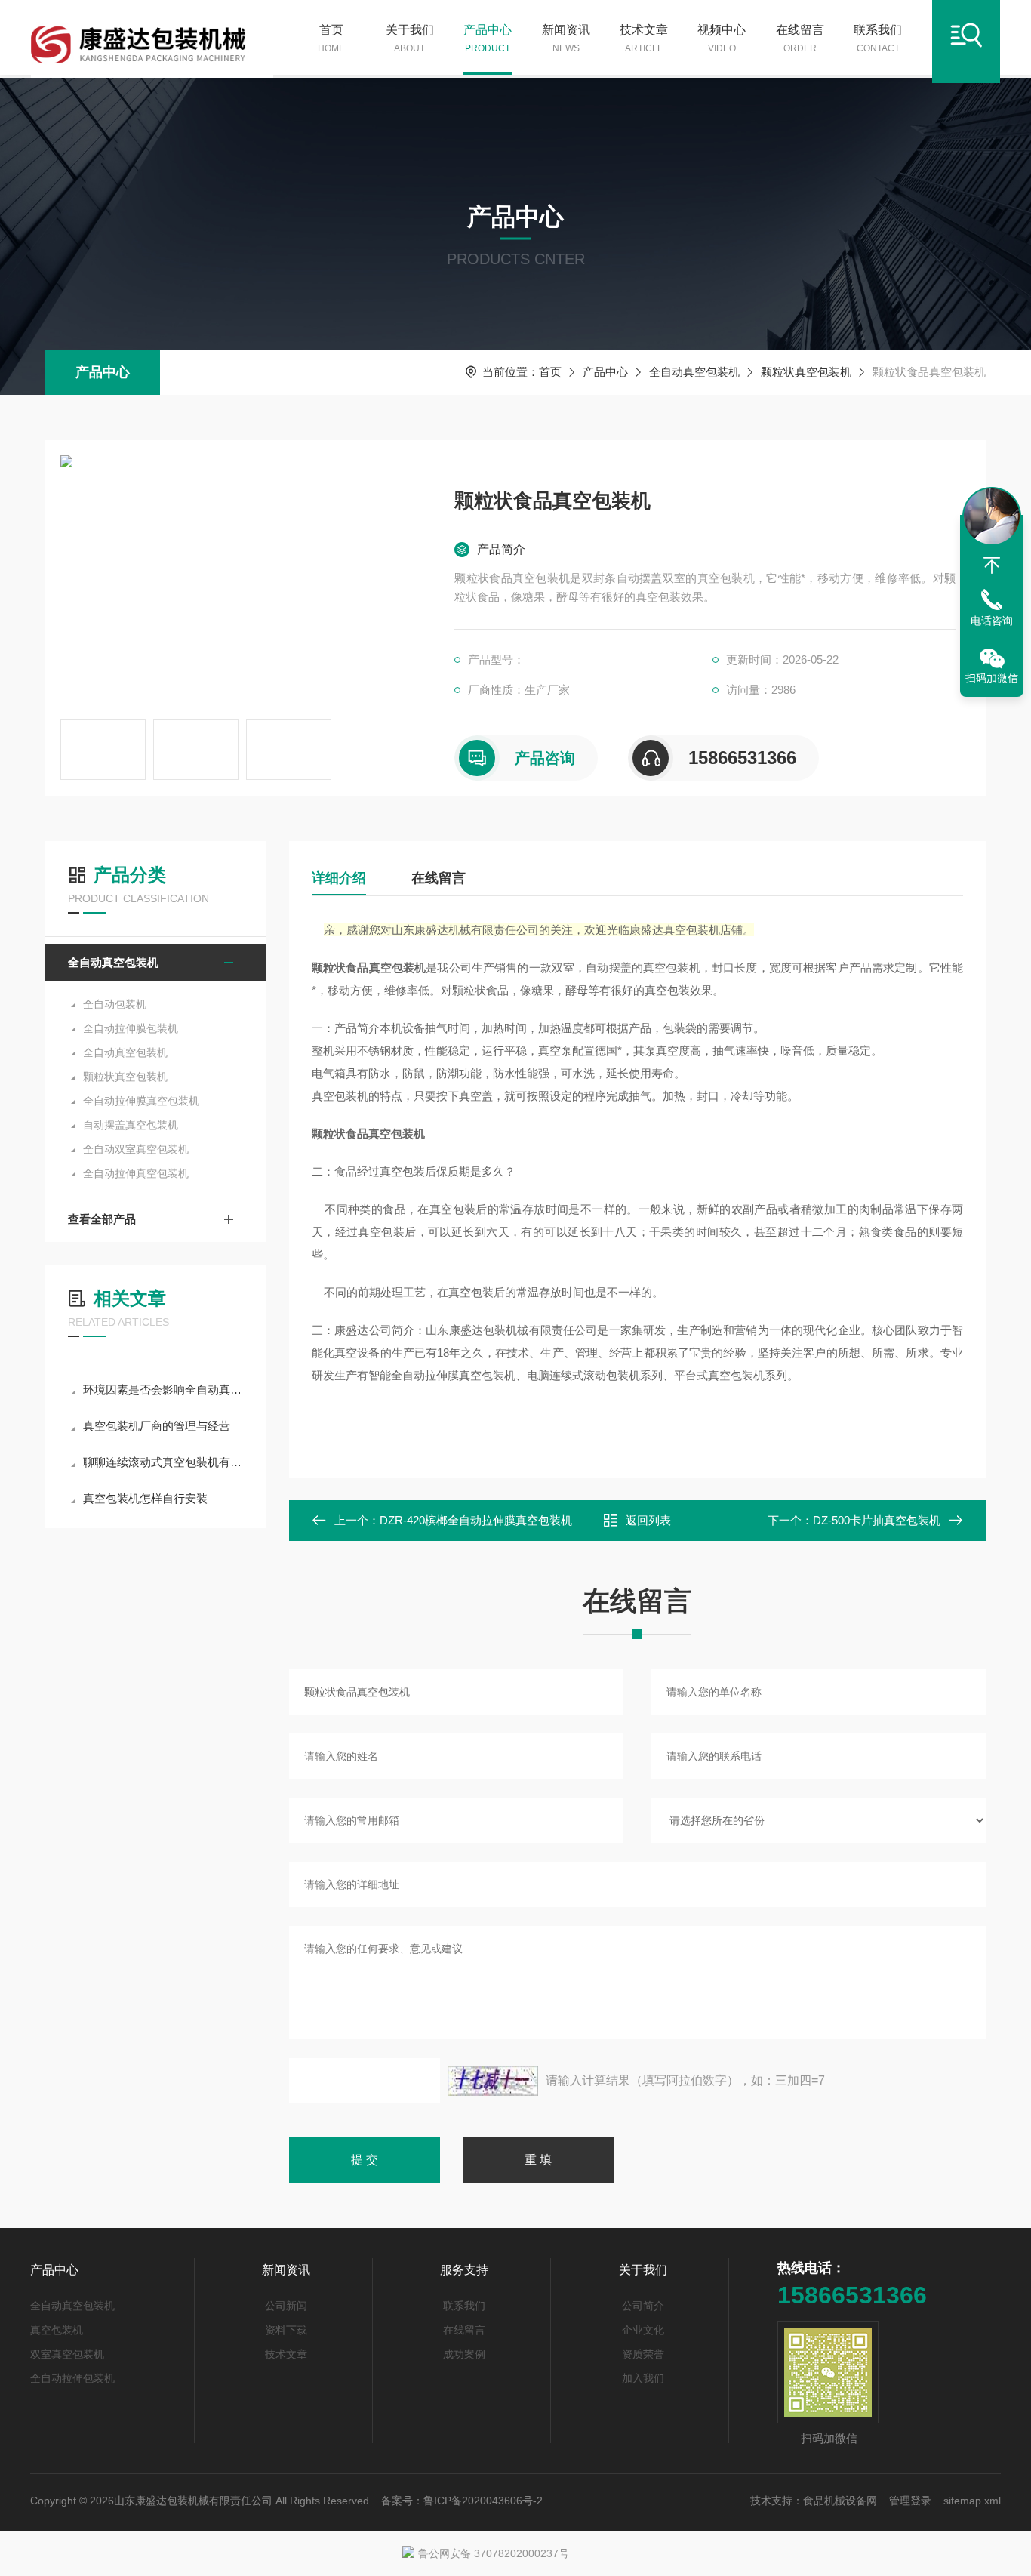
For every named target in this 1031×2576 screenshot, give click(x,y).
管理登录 (910, 2501)
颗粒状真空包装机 (806, 372)
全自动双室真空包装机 (136, 1149)
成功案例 (464, 2354)
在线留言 (800, 39)
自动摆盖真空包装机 (131, 1125)
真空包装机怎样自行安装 (145, 1498)
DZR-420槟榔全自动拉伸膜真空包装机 (476, 1520)
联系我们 (878, 39)
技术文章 (644, 39)
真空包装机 (57, 2330)
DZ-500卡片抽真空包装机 (877, 1520)
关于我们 (410, 39)
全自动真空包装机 (694, 372)
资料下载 (286, 2330)
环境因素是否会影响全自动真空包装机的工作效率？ (163, 1390)
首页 (331, 39)
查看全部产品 (102, 1219)
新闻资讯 (566, 39)
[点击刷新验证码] (493, 2081)
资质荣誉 (643, 2354)
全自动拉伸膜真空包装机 (141, 1101)
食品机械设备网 (840, 2501)
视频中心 (722, 39)
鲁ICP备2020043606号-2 (483, 2501)
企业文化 (643, 2330)
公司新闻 (286, 2306)
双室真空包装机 (67, 2354)
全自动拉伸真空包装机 (136, 1173)
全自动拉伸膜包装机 (131, 1028)
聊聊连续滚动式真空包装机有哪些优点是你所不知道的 (163, 1462)
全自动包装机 (115, 1004)
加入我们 (643, 2378)
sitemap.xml (972, 2501)
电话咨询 (992, 621)
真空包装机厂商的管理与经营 (157, 1426)
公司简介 (643, 2306)
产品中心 (488, 39)
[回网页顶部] (992, 565)
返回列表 (648, 1520)
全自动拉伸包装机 (72, 2378)
